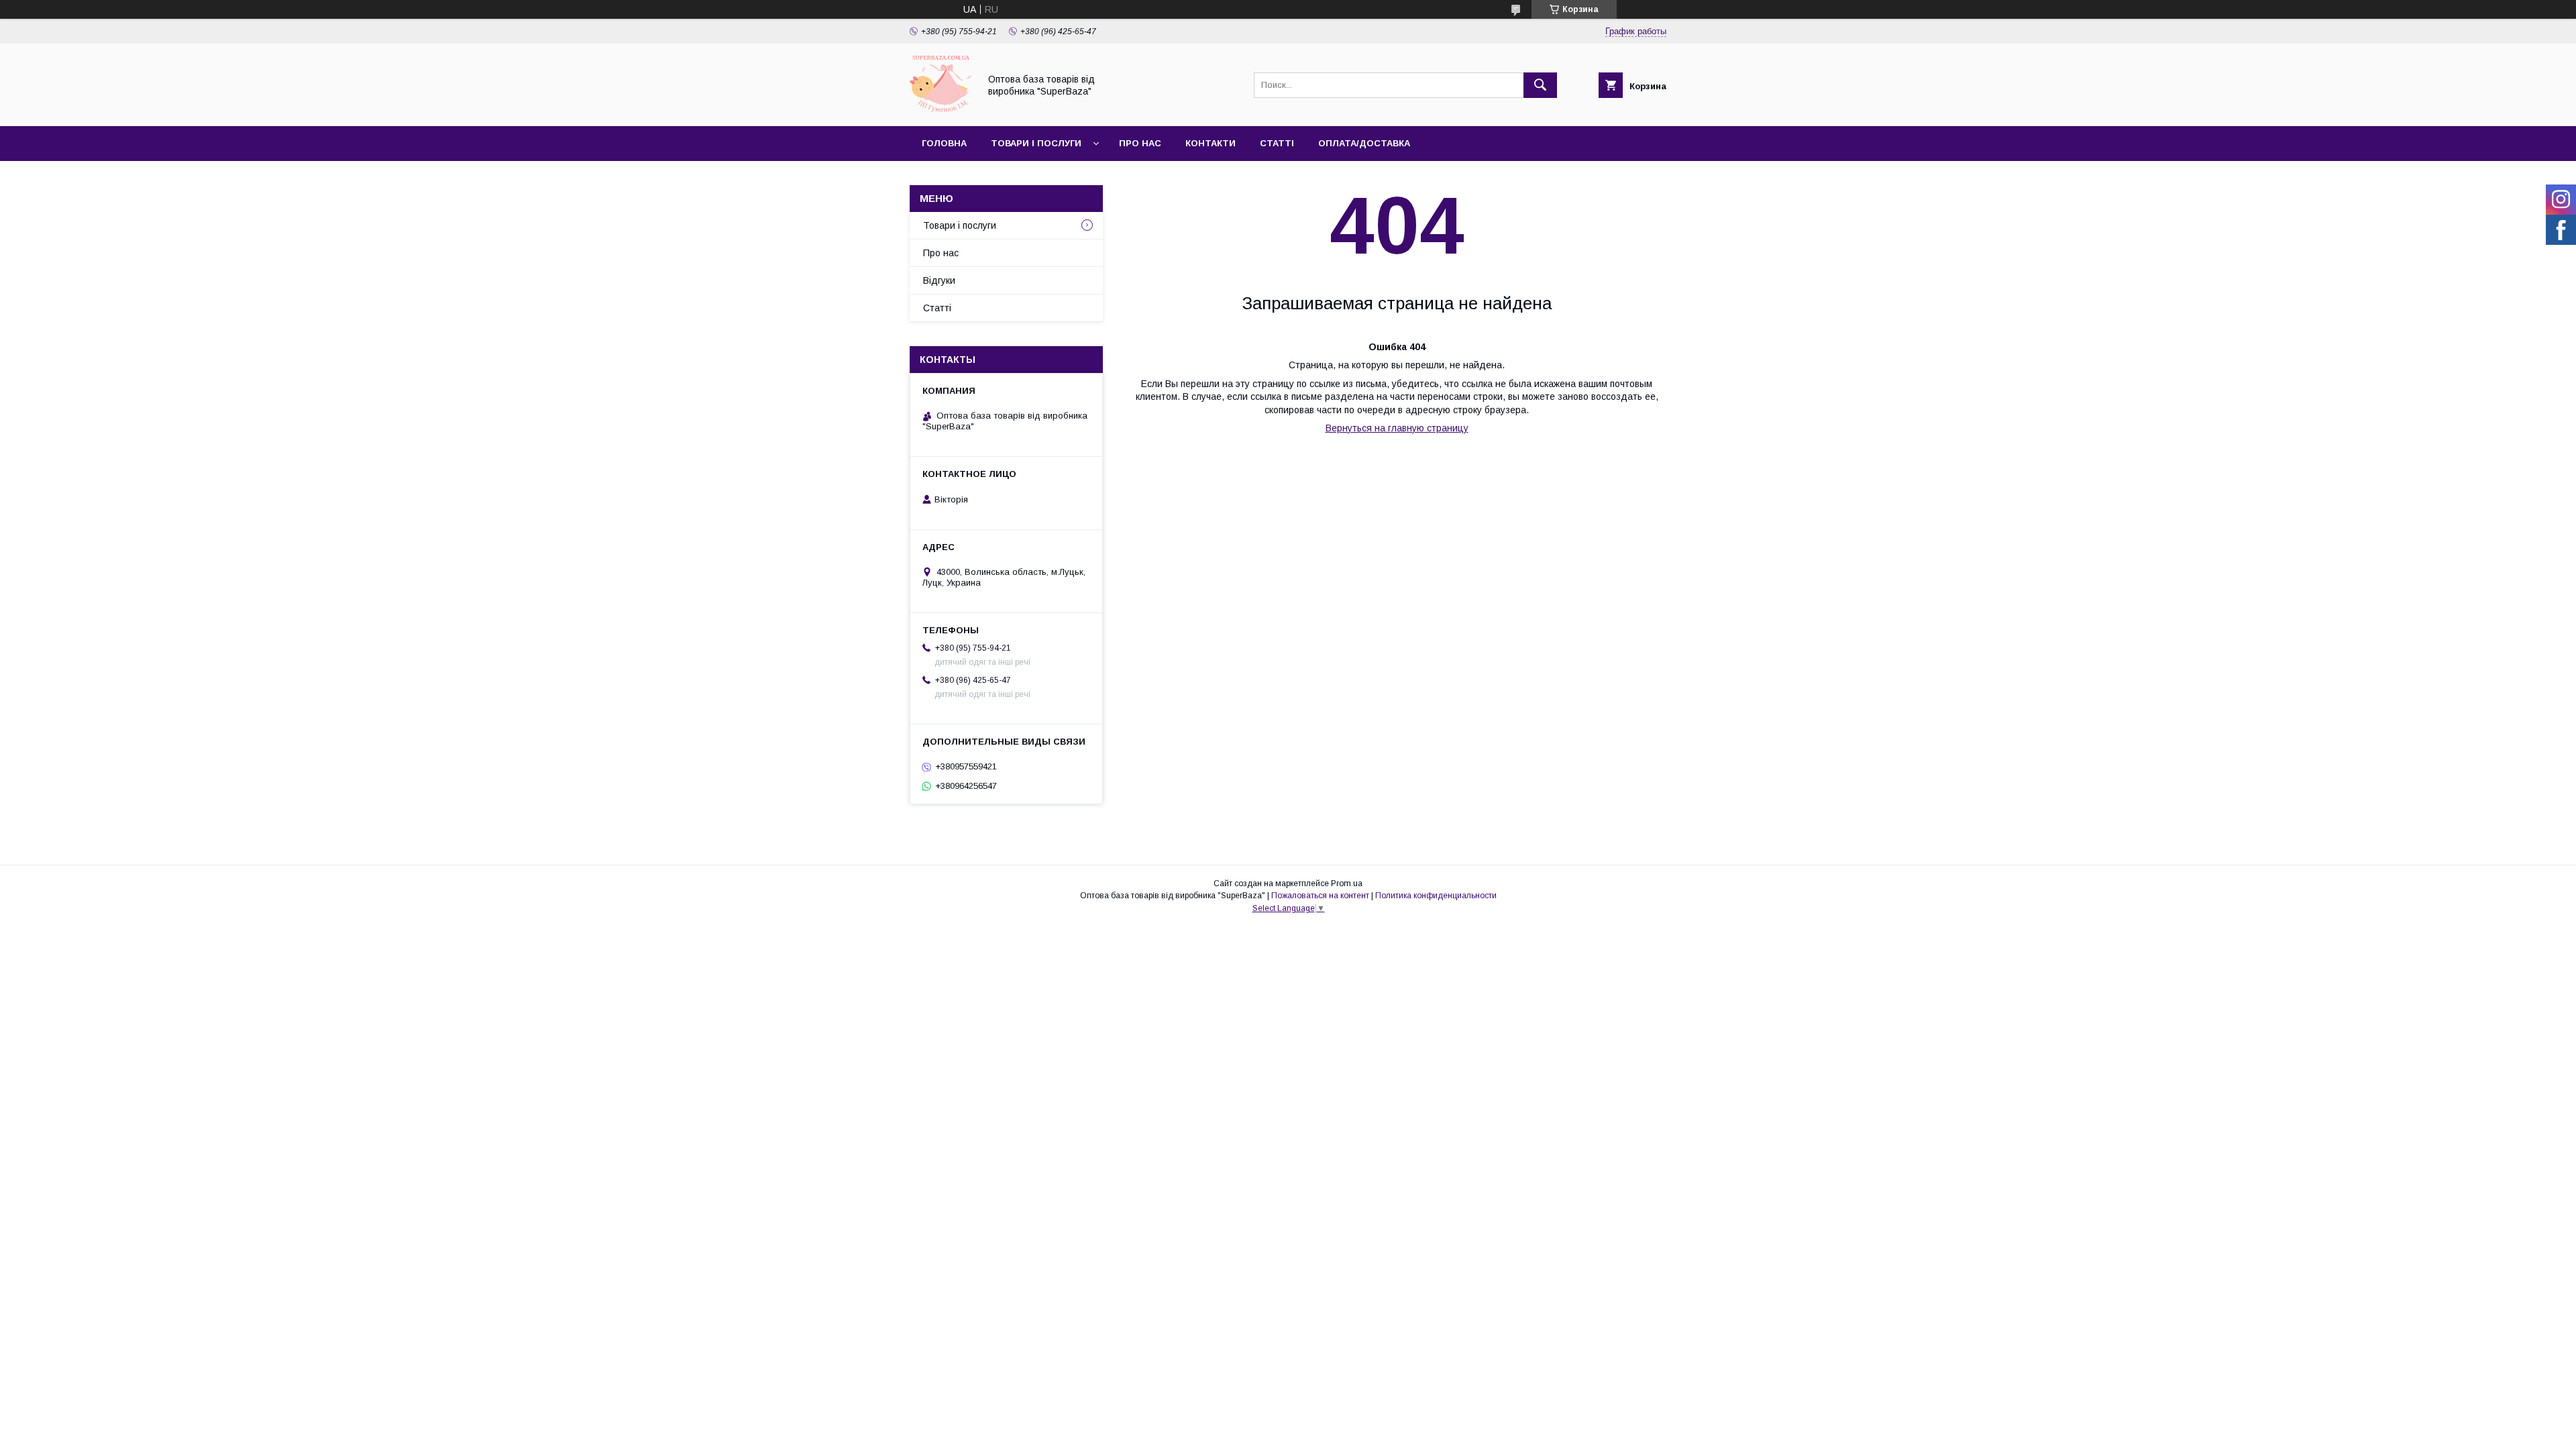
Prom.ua (1347, 883)
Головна (944, 143)
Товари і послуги (1036, 143)
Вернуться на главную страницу (1397, 428)
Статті (1277, 143)
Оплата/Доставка (1364, 143)
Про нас (1140, 143)
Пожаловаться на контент (1320, 896)
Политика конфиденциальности (1436, 896)
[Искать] (1540, 85)
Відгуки (939, 280)
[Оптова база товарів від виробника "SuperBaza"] (941, 109)
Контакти (1211, 143)
